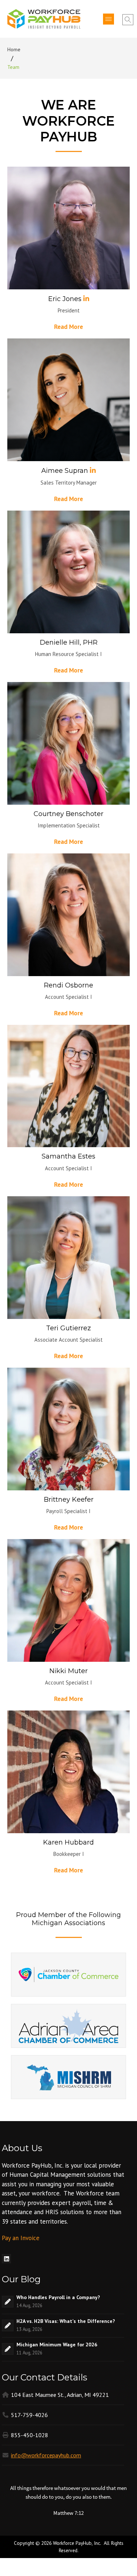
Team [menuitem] (14, 67)
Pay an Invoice (21, 2238)
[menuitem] (6, 2259)
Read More (68, 327)
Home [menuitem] (14, 49)
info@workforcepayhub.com (46, 2455)
